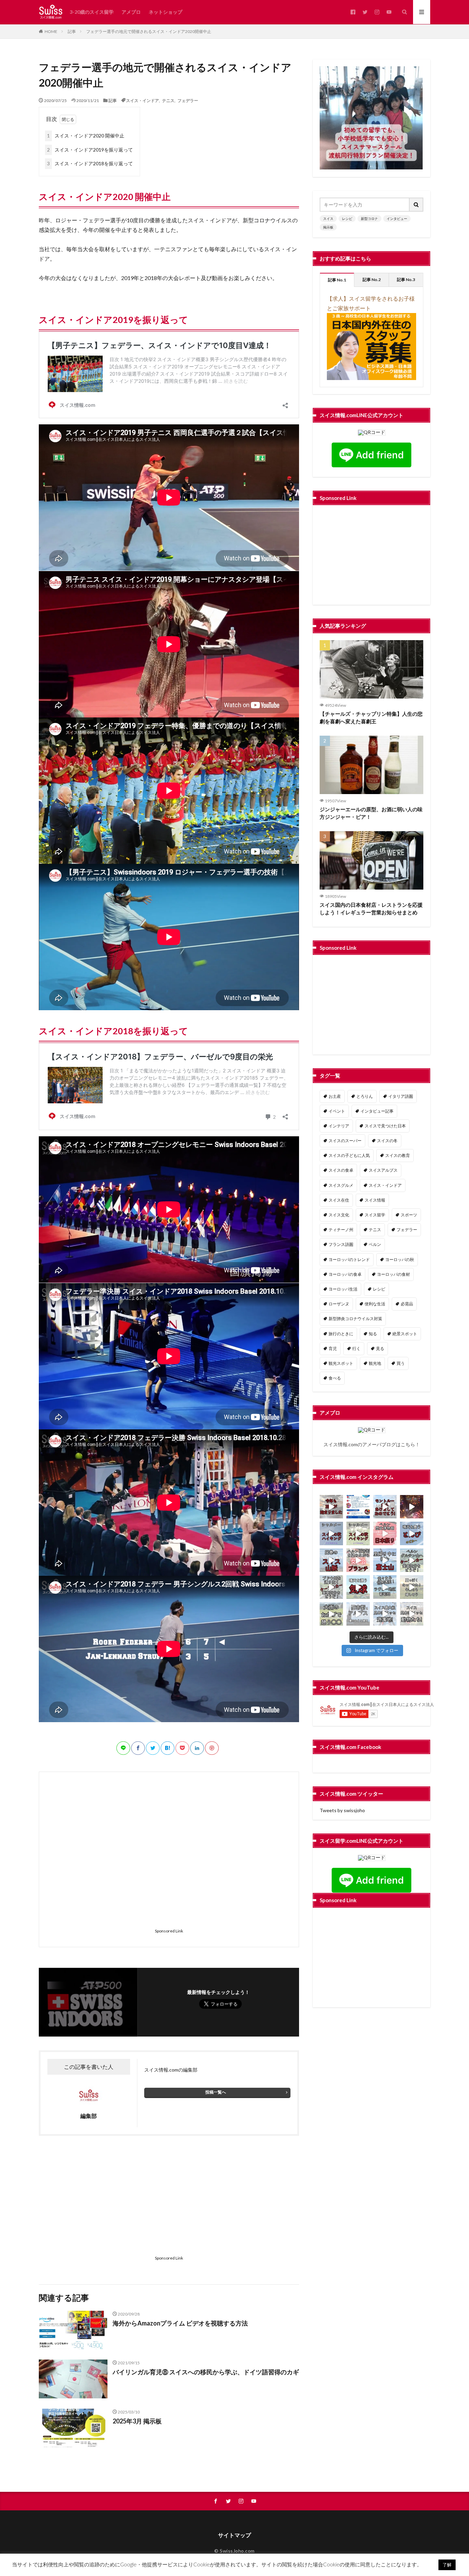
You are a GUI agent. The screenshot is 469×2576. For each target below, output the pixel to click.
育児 (333, 1348)
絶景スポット (405, 1334)
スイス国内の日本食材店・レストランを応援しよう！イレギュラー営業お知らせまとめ (371, 909)
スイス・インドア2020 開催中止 (86, 136)
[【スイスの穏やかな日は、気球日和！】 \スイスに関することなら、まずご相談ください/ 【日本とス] (358, 1587)
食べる (335, 1378)
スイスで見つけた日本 (385, 1126)
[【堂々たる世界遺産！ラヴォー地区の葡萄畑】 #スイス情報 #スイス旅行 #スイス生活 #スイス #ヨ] (385, 1587)
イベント (337, 1111)
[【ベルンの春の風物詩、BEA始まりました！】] (331, 1507)
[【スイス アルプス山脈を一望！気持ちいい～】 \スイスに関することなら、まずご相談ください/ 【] (331, 1560)
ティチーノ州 (341, 1230)
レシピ (347, 219)
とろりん (365, 1096)
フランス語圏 (341, 1244)
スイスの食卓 (341, 1170)
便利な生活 (375, 1304)
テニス (168, 100)
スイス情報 (375, 1200)
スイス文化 (339, 1215)
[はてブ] (168, 1748)
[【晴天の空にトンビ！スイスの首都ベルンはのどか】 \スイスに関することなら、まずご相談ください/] (412, 1534)
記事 (72, 31)
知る (373, 1334)
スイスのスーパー (345, 1141)
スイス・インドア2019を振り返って (90, 150)
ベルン (375, 1244)
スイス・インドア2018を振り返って (90, 163)
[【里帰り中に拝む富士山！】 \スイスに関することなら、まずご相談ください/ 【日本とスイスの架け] (385, 1560)
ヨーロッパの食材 (393, 1274)
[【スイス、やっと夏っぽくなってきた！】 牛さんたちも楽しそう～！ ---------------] (412, 1587)
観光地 (375, 1363)
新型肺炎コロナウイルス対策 (355, 1319)
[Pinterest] (212, 1748)
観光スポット (341, 1363)
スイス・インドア (142, 100)
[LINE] (123, 1748)
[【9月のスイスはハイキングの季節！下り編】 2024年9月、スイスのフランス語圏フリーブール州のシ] (331, 1534)
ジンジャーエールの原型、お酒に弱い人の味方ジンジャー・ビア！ (371, 813)
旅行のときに (341, 1334)
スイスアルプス (383, 1170)
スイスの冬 (387, 1141)
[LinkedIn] (197, 1748)
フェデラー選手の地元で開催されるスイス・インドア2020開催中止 (149, 31)
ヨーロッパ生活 (343, 1289)
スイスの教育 (398, 1155)
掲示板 (328, 227)
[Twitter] (153, 1748)
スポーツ (409, 1215)
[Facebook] (138, 1748)
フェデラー (188, 100)
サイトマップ (235, 2535)
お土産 (335, 1096)
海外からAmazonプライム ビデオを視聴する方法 (180, 2323)
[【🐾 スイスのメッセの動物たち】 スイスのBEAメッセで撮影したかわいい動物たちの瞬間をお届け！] (412, 1614)
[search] (416, 205)
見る (380, 1348)
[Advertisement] (169, 1854)
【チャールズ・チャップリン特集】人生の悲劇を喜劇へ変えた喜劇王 (371, 718)
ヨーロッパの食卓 (345, 1274)
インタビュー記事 (377, 1111)
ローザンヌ (339, 1304)
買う (401, 1363)
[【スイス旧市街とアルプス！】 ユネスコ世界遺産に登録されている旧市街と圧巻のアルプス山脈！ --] (358, 1614)
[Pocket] (182, 1748)
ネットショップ (165, 12)
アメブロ (131, 12)
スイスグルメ (341, 1185)
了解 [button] (447, 2565)
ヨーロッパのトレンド (349, 1259)
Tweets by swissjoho (342, 1810)
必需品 (407, 1304)
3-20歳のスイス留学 (92, 12)
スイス (328, 219)
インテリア (339, 1126)
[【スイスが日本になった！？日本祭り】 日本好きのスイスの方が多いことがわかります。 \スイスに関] (385, 1534)
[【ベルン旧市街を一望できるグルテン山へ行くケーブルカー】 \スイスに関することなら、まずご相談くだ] (412, 1560)
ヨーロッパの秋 (400, 1259)
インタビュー (397, 219)
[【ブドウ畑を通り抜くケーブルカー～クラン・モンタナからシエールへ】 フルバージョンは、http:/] (331, 1587)
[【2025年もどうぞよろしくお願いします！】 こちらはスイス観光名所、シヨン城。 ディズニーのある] (385, 1507)
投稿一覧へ (216, 2092)
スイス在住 (339, 1200)
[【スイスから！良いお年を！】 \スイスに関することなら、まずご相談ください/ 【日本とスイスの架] (412, 1507)
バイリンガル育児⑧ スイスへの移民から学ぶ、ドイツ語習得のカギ (206, 2372)
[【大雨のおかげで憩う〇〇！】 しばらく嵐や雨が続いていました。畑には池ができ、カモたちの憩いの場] (331, 1614)
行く (356, 1348)
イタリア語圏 (401, 1096)
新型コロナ (369, 219)
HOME (51, 31)
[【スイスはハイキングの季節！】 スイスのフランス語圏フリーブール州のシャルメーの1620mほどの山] (358, 1534)
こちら (408, 1444)
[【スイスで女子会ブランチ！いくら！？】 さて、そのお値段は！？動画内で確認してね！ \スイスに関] (358, 1560)
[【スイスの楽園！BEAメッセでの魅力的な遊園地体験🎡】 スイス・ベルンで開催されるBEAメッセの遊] (385, 1614)
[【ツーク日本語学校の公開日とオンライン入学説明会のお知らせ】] (358, 1507)
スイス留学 (375, 1215)
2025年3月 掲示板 (137, 2421)
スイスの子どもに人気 (349, 1155)
